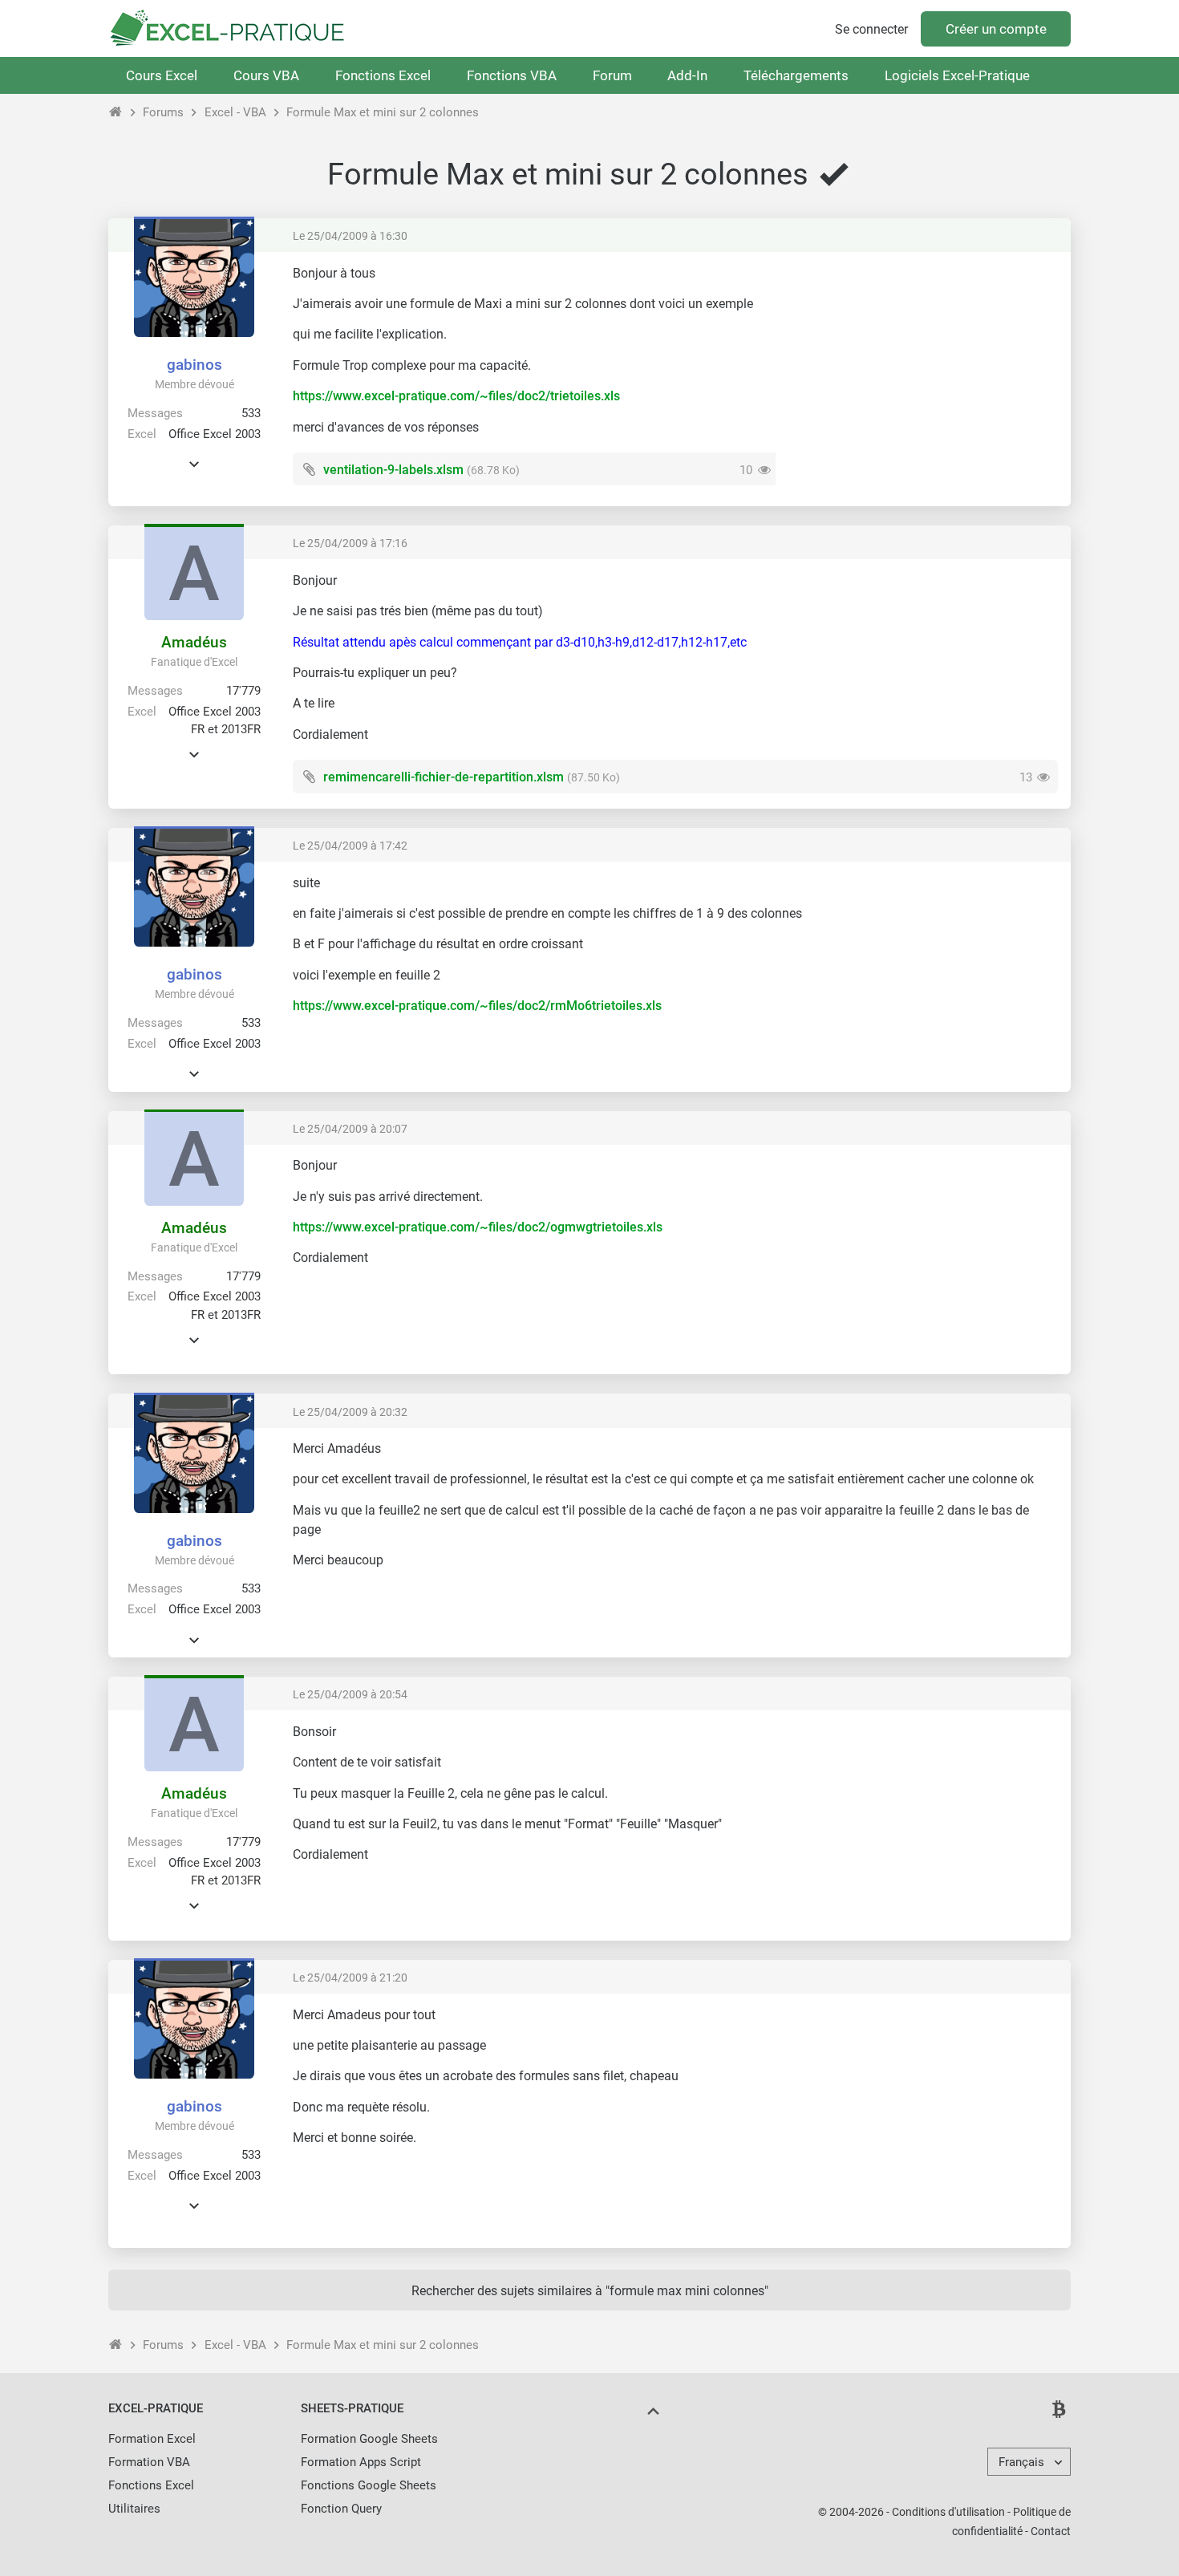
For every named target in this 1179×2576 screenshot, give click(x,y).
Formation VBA (149, 2462)
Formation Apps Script (361, 2462)
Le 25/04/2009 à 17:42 (350, 846)
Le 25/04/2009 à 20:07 (350, 1129)
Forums (163, 112)
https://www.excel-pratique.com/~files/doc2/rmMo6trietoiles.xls (477, 1006)
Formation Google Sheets (369, 2439)
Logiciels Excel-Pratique (957, 75)
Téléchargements (796, 75)
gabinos (194, 365)
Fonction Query (341, 2509)
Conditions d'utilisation (948, 2512)
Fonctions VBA (512, 75)
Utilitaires (134, 2509)
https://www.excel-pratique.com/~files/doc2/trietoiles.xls (456, 396)
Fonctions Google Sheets (369, 2485)
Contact (1051, 2531)
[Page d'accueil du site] (116, 112)
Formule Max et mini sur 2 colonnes (383, 112)
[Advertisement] (923, 377)
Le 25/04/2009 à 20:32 (350, 1412)
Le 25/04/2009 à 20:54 (350, 1694)
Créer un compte (996, 29)
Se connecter (871, 29)
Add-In (687, 75)
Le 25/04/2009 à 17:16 (350, 543)
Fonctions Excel (383, 75)
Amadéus (194, 642)
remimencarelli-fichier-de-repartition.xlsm (444, 777)
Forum (612, 75)
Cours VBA (266, 75)
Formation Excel (152, 2439)
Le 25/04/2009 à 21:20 (350, 1978)
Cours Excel (162, 75)
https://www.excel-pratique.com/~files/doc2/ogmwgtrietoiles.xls (478, 1227)
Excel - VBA (235, 112)
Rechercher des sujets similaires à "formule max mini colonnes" (590, 2291)
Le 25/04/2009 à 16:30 (350, 236)
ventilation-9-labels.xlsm (393, 470)
